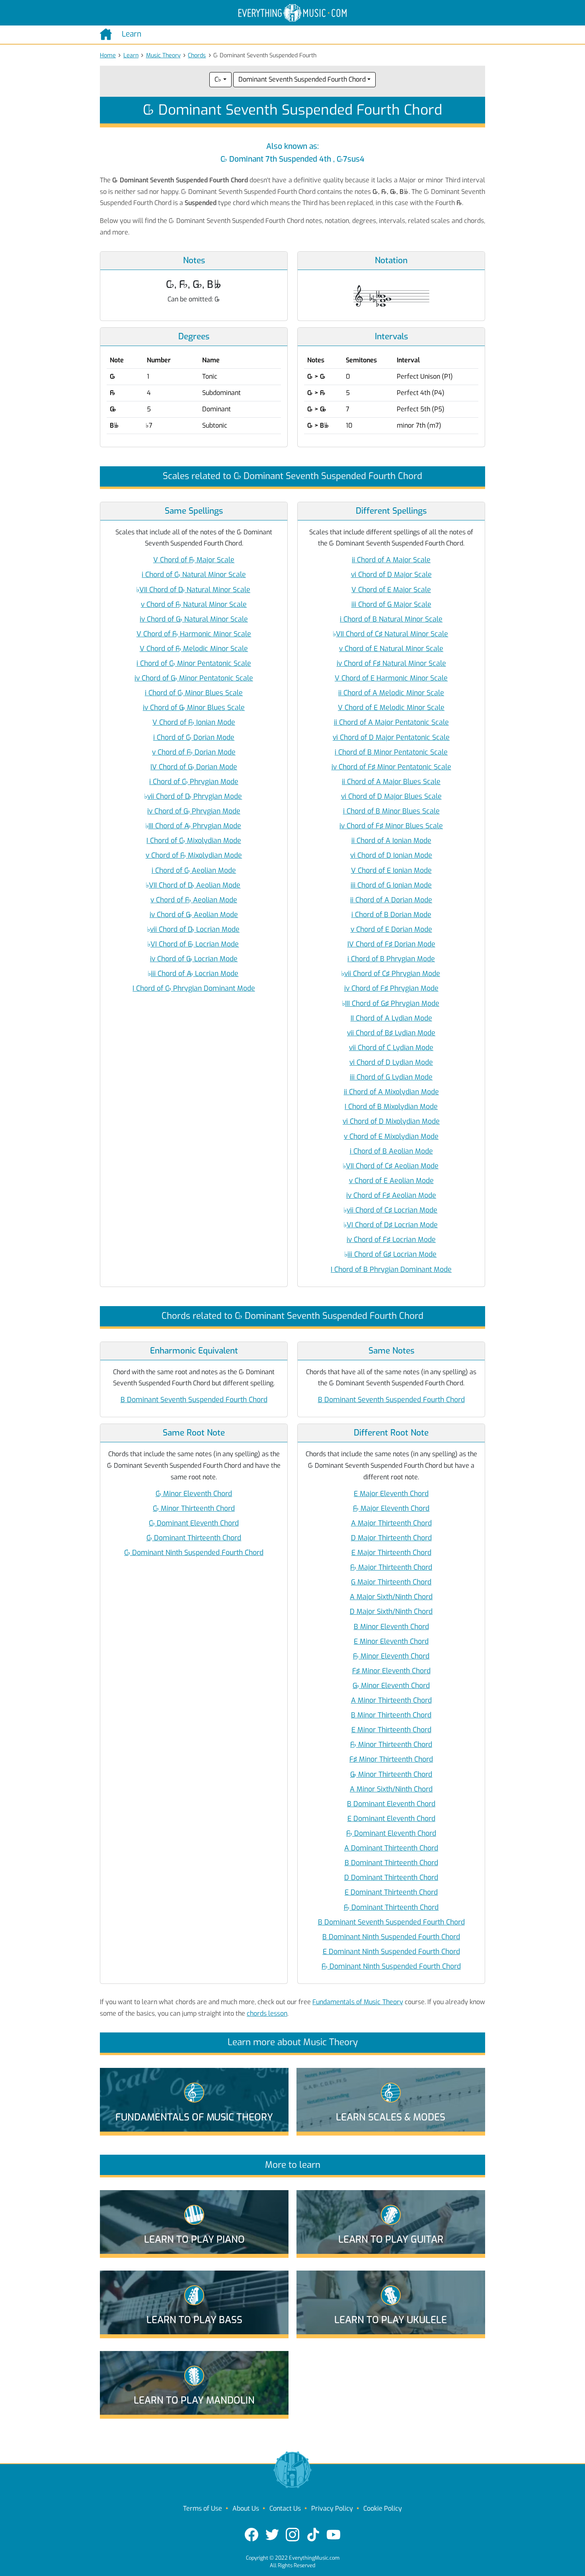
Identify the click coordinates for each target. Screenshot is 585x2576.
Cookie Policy (383, 2509)
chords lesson (267, 2014)
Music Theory (163, 56)
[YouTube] (333, 2535)
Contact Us (285, 2509)
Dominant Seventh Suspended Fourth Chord (302, 79)
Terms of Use (203, 2509)
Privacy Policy (332, 2509)
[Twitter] (272, 2535)
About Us (246, 2509)
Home (108, 56)
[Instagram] (292, 2535)
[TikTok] (313, 2535)
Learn (131, 56)
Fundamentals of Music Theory (358, 2002)
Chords (197, 56)
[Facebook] (252, 2535)
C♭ (218, 79)
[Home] (108, 34)
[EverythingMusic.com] (292, 13)
